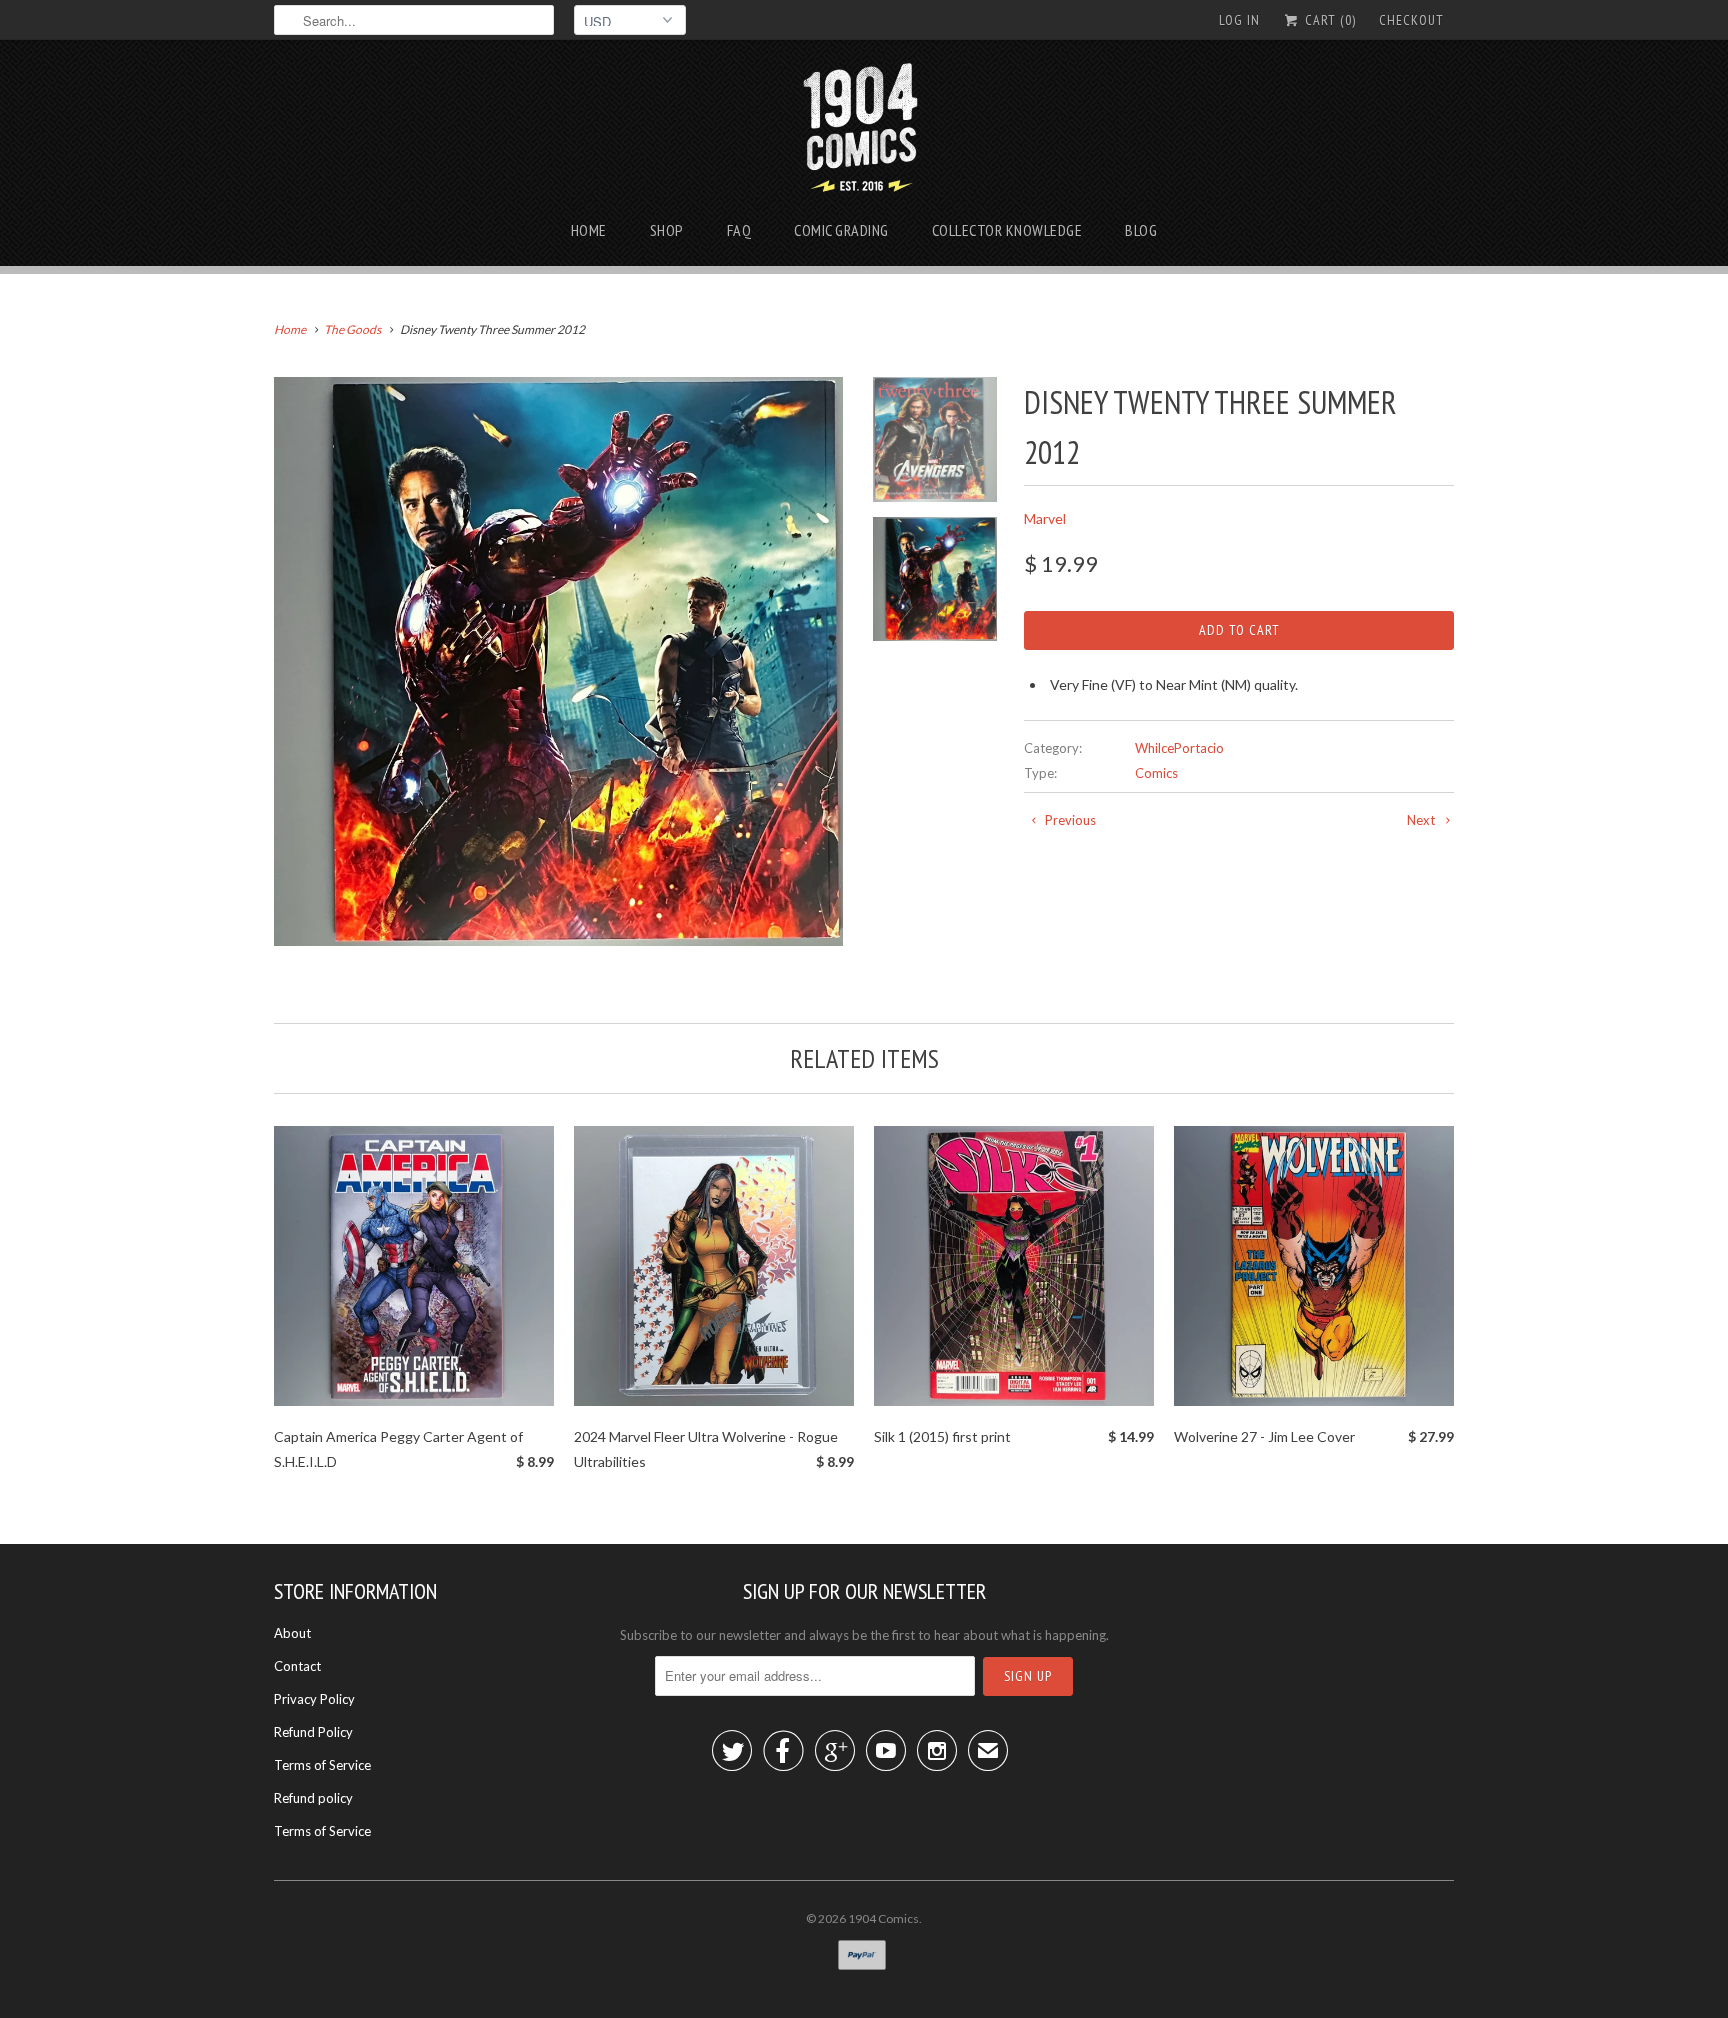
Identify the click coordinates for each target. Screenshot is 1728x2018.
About (292, 1633)
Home (589, 230)
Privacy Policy (314, 1699)
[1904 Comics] (864, 133)
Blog (1141, 230)
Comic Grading (841, 230)
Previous (1069, 820)
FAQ (739, 230)
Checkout (1411, 20)
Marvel (1045, 518)
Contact (297, 1666)
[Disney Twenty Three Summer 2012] (558, 661)
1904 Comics (883, 1918)
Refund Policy (313, 1732)
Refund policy (313, 1798)
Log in (1239, 20)
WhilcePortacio (1179, 748)
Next (1422, 820)
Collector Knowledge (1007, 230)
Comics (1156, 773)
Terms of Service (322, 1765)
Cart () (1328, 20)
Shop (667, 230)
